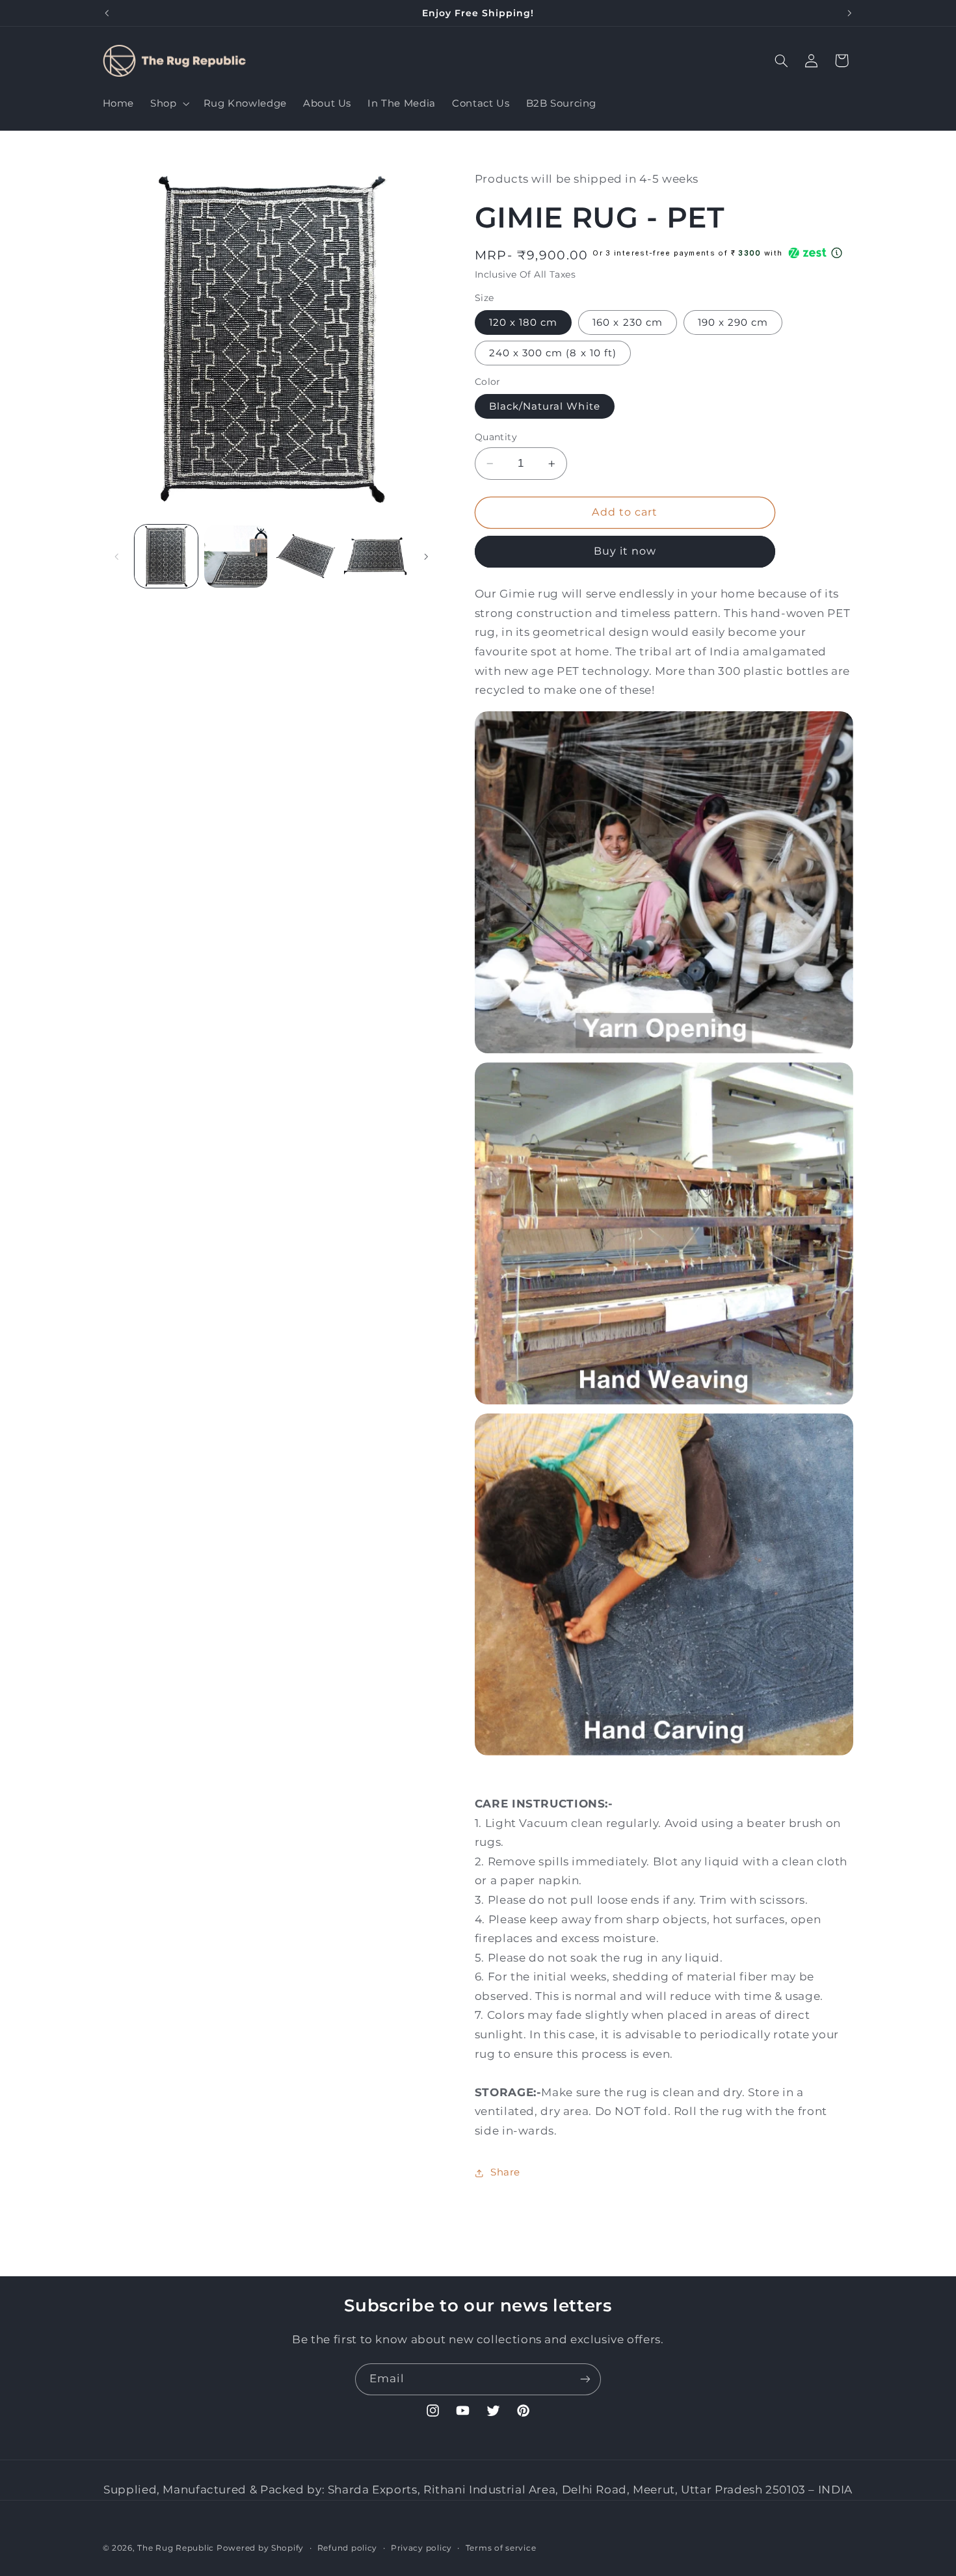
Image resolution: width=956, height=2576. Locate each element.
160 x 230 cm (628, 322)
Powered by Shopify (260, 2548)
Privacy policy (421, 2548)
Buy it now (625, 552)
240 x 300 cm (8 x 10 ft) (553, 353)
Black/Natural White (545, 406)
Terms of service (501, 2548)
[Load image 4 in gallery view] (376, 556)
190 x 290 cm (733, 322)
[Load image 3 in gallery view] (306, 556)
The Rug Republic (176, 2548)
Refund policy (348, 2548)
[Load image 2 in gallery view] (236, 556)
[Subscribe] (585, 2379)
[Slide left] (117, 557)
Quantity (496, 437)
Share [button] (505, 2172)
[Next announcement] (849, 13)
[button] (169, 103)
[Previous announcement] (107, 13)
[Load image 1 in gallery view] (166, 556)
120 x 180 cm (524, 322)
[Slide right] (426, 557)
